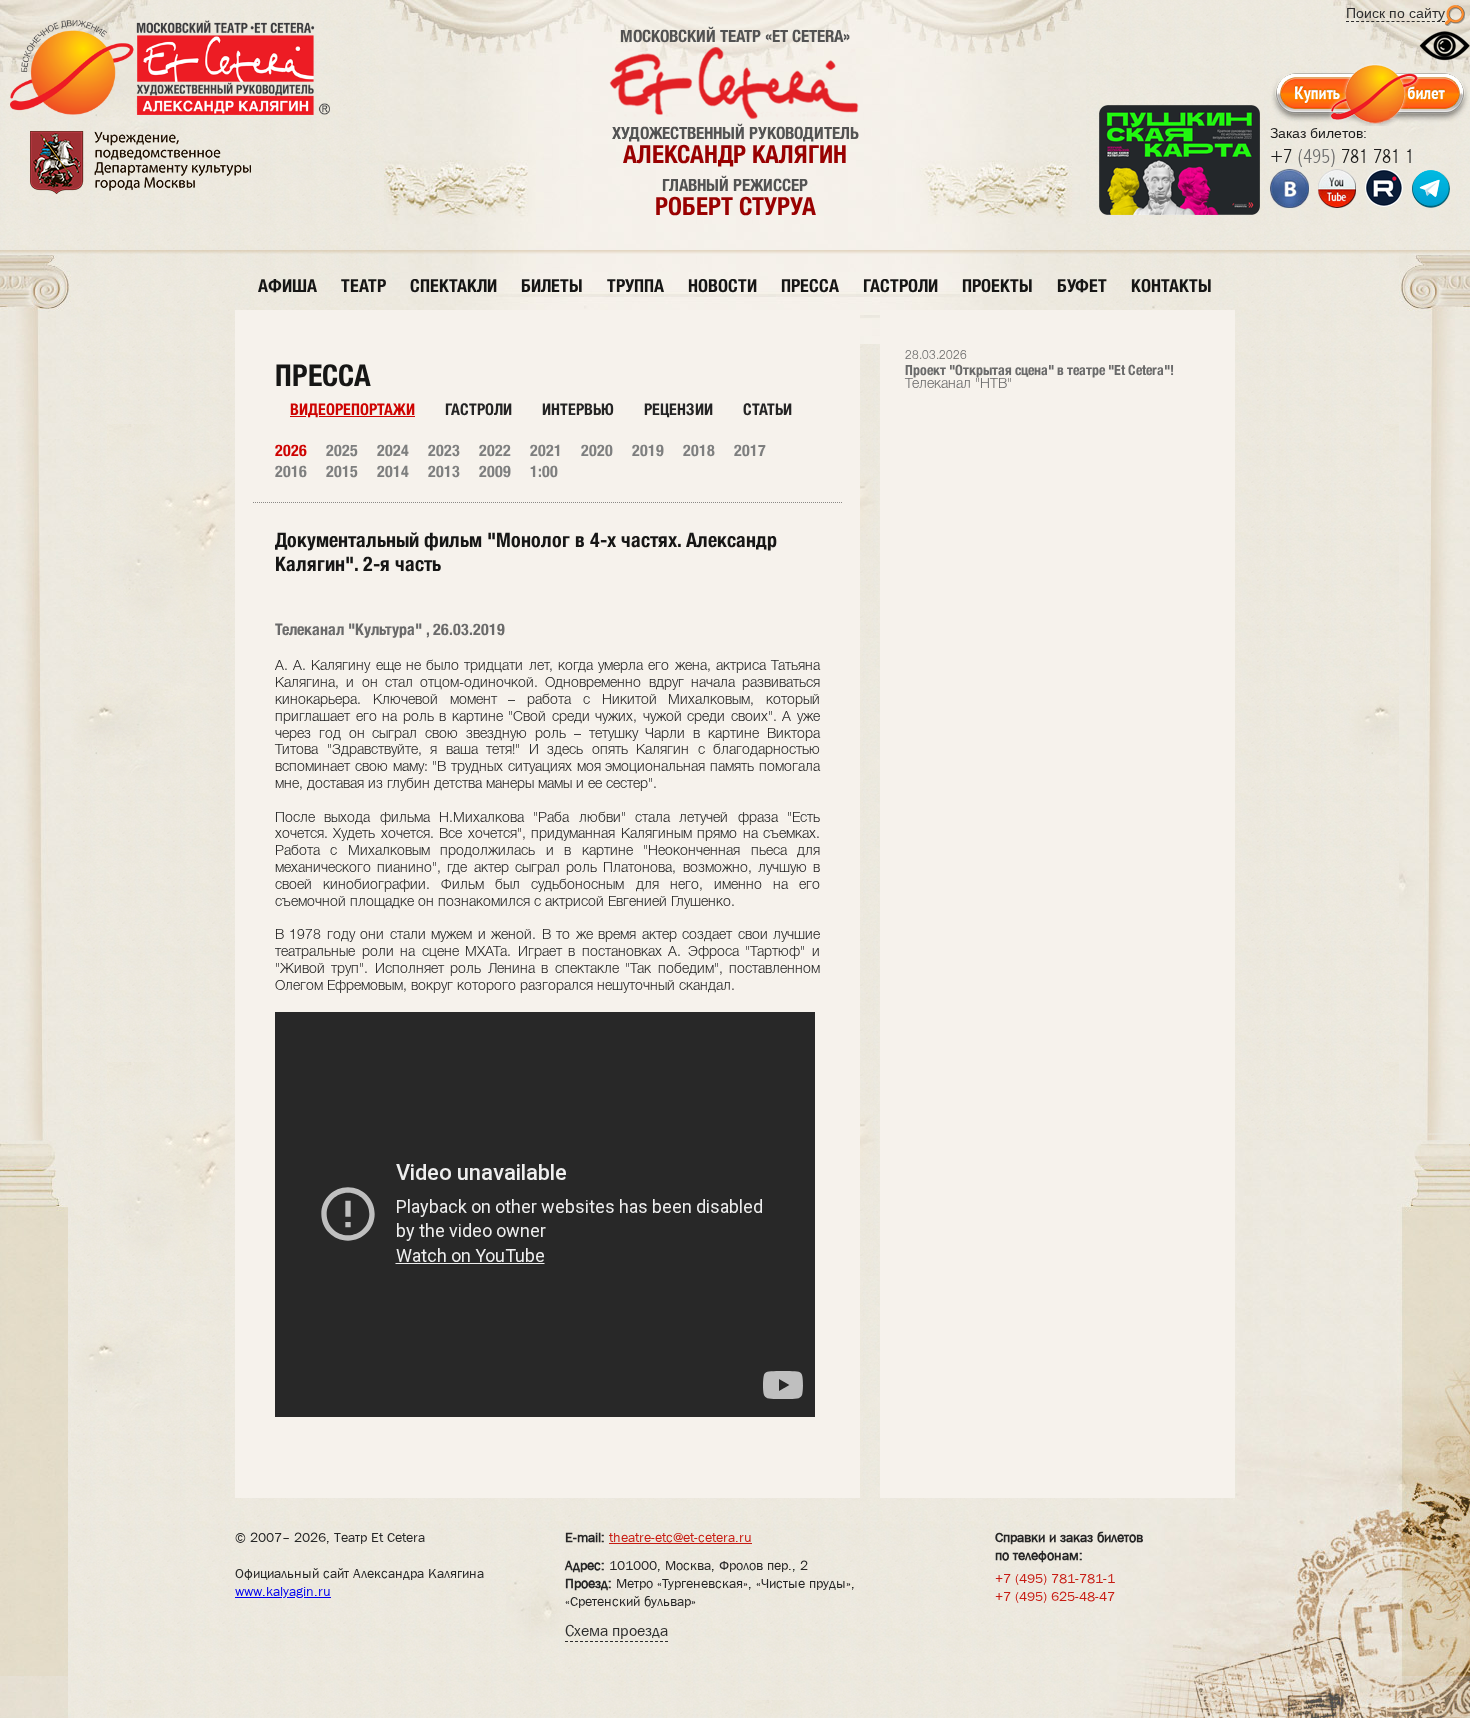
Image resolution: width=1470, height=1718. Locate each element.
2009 (495, 471)
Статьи (767, 409)
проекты (997, 285)
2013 (444, 471)
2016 (291, 471)
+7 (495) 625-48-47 (1055, 1596)
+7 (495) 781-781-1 (1055, 1578)
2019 (648, 450)
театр (363, 285)
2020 (597, 450)
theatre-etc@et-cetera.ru (680, 1537)
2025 (342, 450)
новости (722, 285)
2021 (546, 450)
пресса (810, 285)
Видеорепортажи (352, 409)
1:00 (544, 471)
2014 (393, 471)
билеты (552, 285)
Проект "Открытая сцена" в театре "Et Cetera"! (1039, 370)
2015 (342, 471)
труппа (635, 285)
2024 (393, 450)
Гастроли (478, 409)
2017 (750, 450)
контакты (1171, 285)
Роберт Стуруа (735, 206)
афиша (287, 285)
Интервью (578, 409)
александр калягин (735, 154)
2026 (291, 450)
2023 (444, 450)
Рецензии (678, 409)
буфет (1082, 285)
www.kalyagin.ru (283, 1591)
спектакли (453, 285)
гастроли (900, 285)
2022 (495, 450)
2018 (699, 450)
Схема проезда (616, 1630)
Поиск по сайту (1395, 13)
